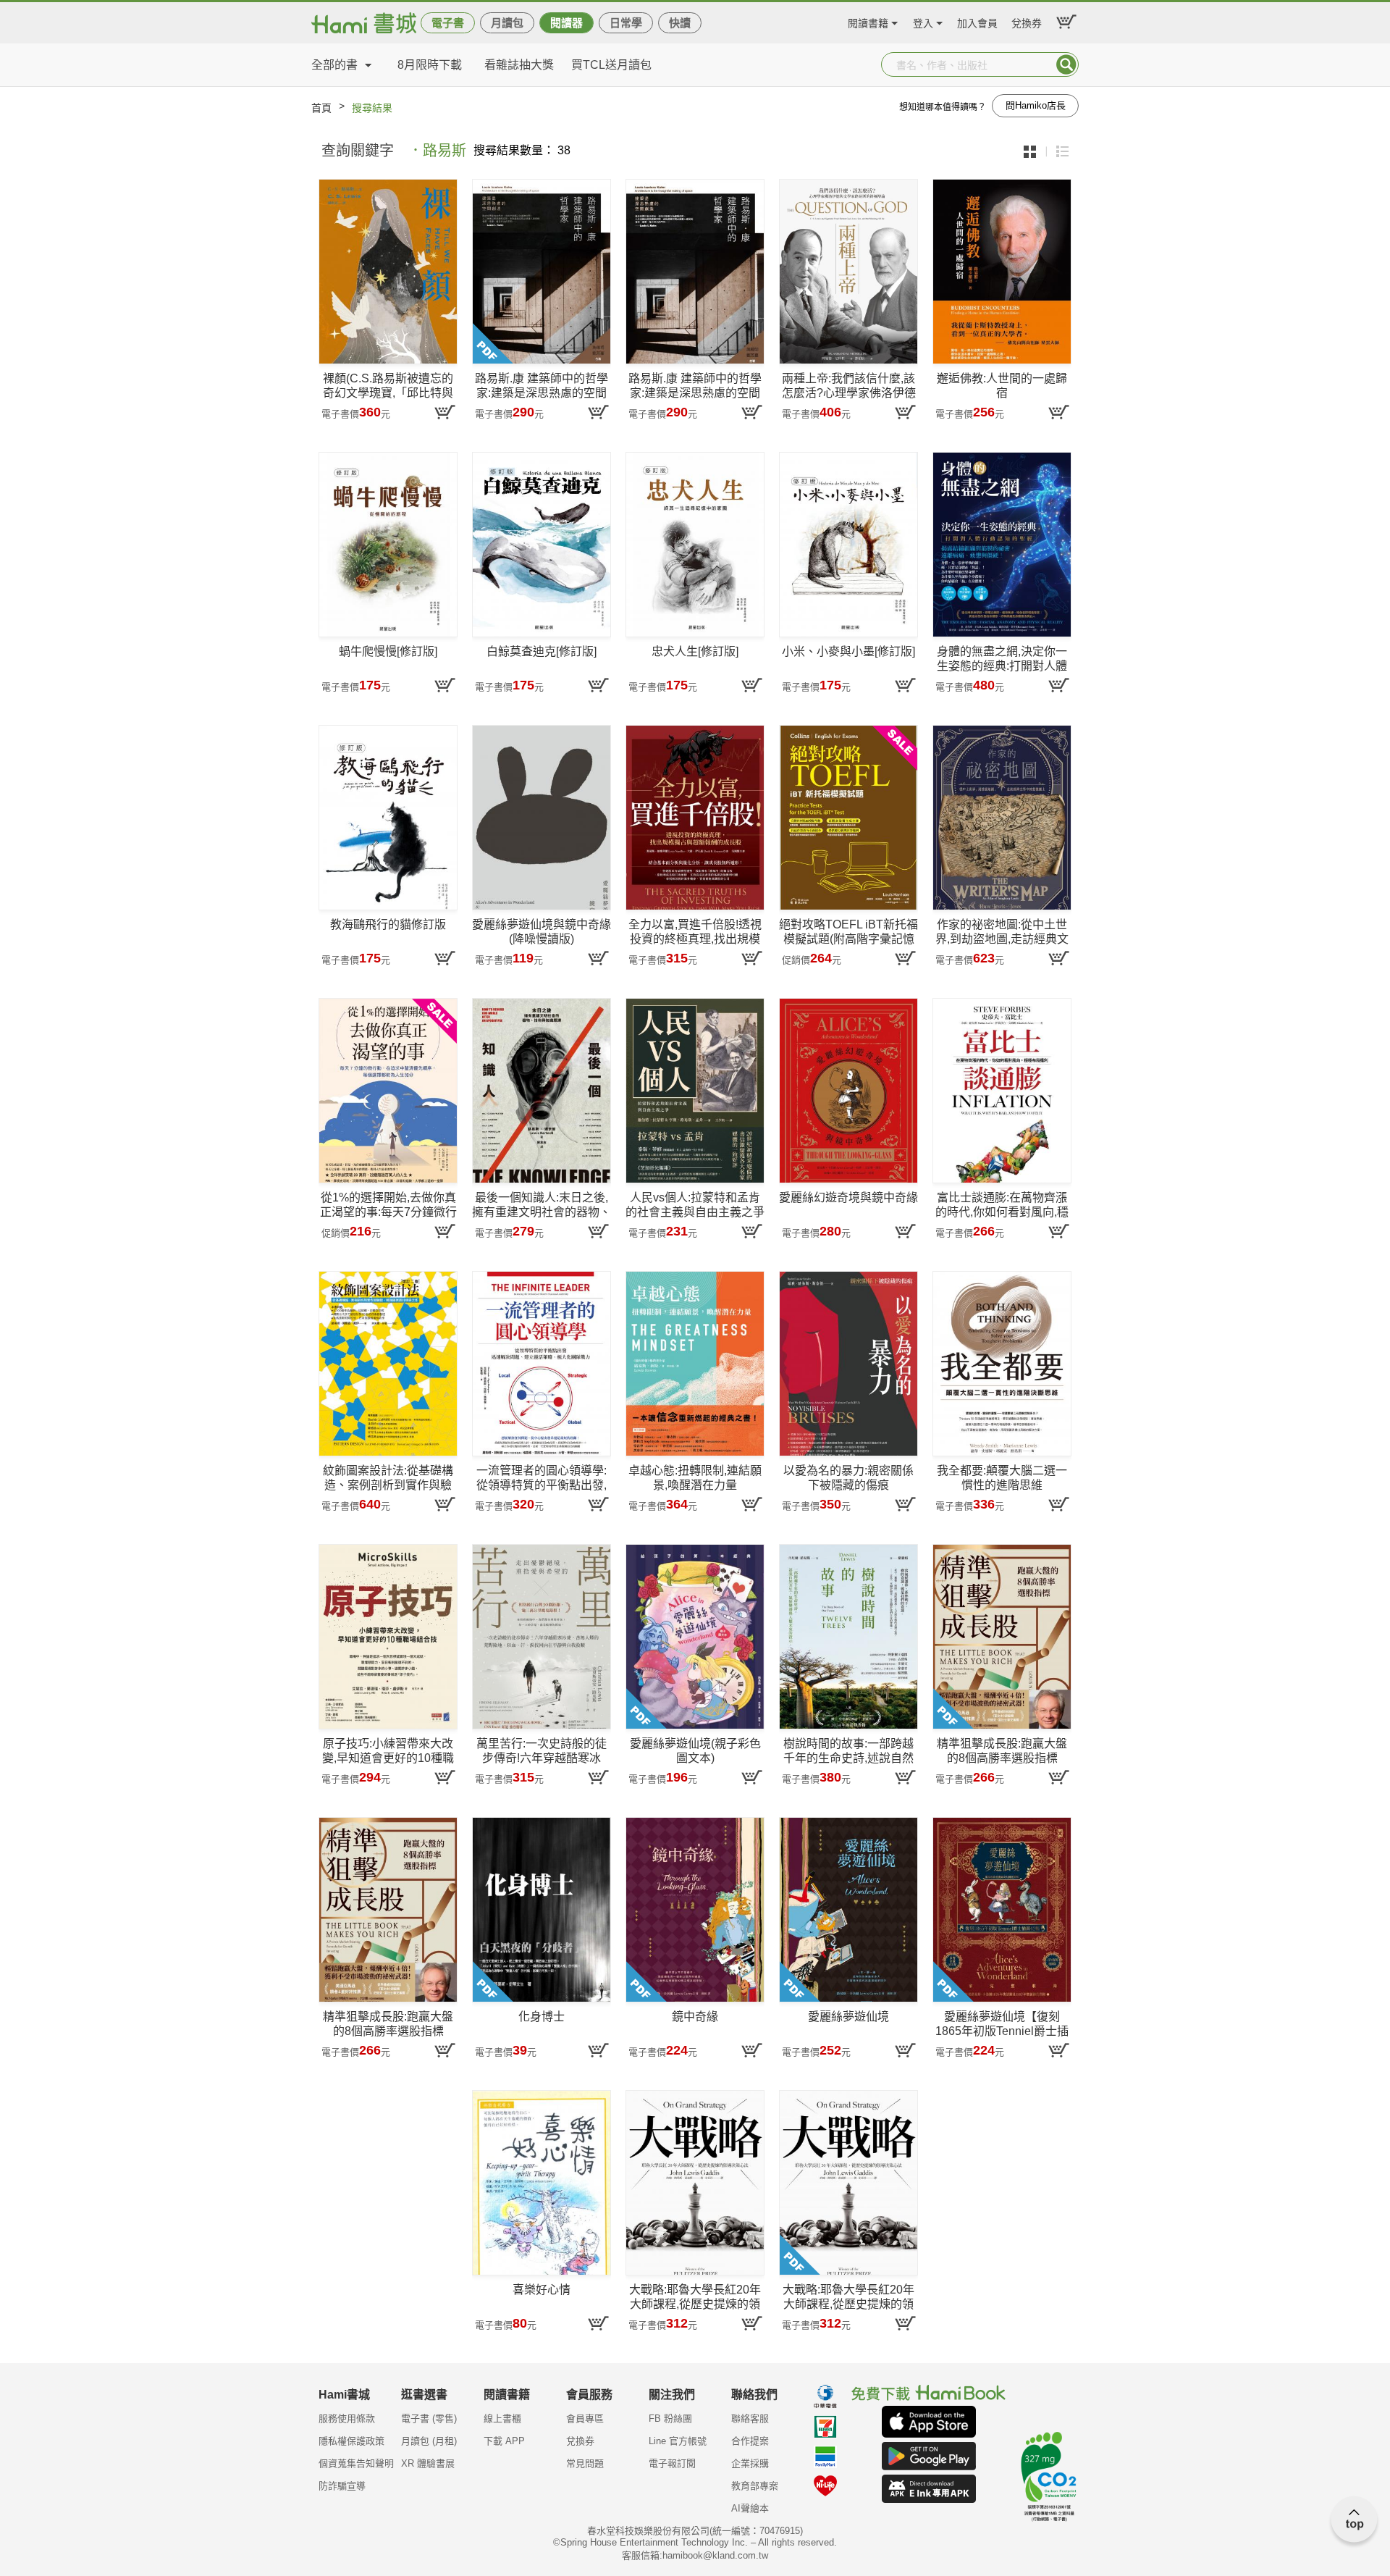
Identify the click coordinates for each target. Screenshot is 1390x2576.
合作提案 (750, 2441)
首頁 (321, 108)
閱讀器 (566, 23)
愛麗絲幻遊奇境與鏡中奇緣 (848, 1197)
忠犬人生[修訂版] (695, 651)
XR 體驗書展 (428, 2463)
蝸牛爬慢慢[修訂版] (388, 651)
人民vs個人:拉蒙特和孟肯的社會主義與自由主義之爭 (695, 1205)
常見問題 (585, 2463)
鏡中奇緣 (695, 2017)
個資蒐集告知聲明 (356, 2463)
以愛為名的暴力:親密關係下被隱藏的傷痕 (848, 1478)
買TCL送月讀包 (611, 65)
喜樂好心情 (542, 2290)
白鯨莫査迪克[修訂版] (542, 651)
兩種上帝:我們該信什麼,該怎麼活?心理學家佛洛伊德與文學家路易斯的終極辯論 (848, 386)
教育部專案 (755, 2486)
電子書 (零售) (429, 2418)
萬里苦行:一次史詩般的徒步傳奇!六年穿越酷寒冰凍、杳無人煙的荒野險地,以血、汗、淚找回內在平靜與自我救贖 (542, 1751)
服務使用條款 (347, 2418)
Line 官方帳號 (678, 2441)
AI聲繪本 (750, 2508)
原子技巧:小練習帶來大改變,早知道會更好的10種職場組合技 (388, 1751)
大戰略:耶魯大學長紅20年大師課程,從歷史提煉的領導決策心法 (695, 2298)
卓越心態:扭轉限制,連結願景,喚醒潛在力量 (695, 1478)
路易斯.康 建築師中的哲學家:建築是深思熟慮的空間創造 (542, 386)
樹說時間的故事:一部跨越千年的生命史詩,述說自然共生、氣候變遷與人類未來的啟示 (848, 1751)
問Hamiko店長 (1036, 105)
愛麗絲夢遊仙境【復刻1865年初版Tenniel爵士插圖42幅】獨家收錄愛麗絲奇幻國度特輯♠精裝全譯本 (1002, 2025)
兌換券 (1027, 21)
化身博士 (542, 2017)
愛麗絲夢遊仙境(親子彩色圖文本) (695, 1751)
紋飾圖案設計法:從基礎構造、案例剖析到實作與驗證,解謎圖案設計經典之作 (388, 1478)
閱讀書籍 (868, 21)
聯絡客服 (750, 2418)
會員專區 (585, 2418)
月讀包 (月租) (429, 2441)
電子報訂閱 (672, 2463)
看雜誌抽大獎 (519, 65)
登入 (923, 21)
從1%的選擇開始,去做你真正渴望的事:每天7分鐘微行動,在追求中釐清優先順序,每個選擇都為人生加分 (388, 1205)
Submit (1066, 64)
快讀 (680, 23)
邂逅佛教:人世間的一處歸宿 (1002, 386)
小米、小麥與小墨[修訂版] (848, 651)
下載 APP (504, 2441)
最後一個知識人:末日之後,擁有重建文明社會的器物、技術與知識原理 (542, 1205)
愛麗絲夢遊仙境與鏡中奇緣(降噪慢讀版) (542, 932)
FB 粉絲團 (670, 2418)
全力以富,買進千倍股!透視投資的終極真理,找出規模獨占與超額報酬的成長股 (695, 932)
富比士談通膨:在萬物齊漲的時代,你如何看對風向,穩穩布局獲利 (1002, 1205)
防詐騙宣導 (342, 2486)
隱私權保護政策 (351, 2441)
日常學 (626, 23)
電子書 (448, 23)
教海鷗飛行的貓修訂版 (388, 924)
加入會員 (977, 21)
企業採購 (750, 2463)
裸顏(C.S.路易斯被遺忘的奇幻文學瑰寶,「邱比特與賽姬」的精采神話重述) (388, 386)
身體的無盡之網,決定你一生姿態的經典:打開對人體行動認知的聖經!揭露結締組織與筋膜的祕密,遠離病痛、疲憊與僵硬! (1002, 659)
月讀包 (507, 23)
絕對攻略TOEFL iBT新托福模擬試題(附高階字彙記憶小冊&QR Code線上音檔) (848, 932)
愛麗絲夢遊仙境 (848, 2017)
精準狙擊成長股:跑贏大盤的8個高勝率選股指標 (1002, 1751)
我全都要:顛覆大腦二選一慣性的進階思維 (1002, 1478)
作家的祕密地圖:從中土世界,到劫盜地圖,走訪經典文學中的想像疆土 (1002, 932)
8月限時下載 (430, 65)
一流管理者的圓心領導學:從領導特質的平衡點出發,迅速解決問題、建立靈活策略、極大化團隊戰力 (542, 1478)
